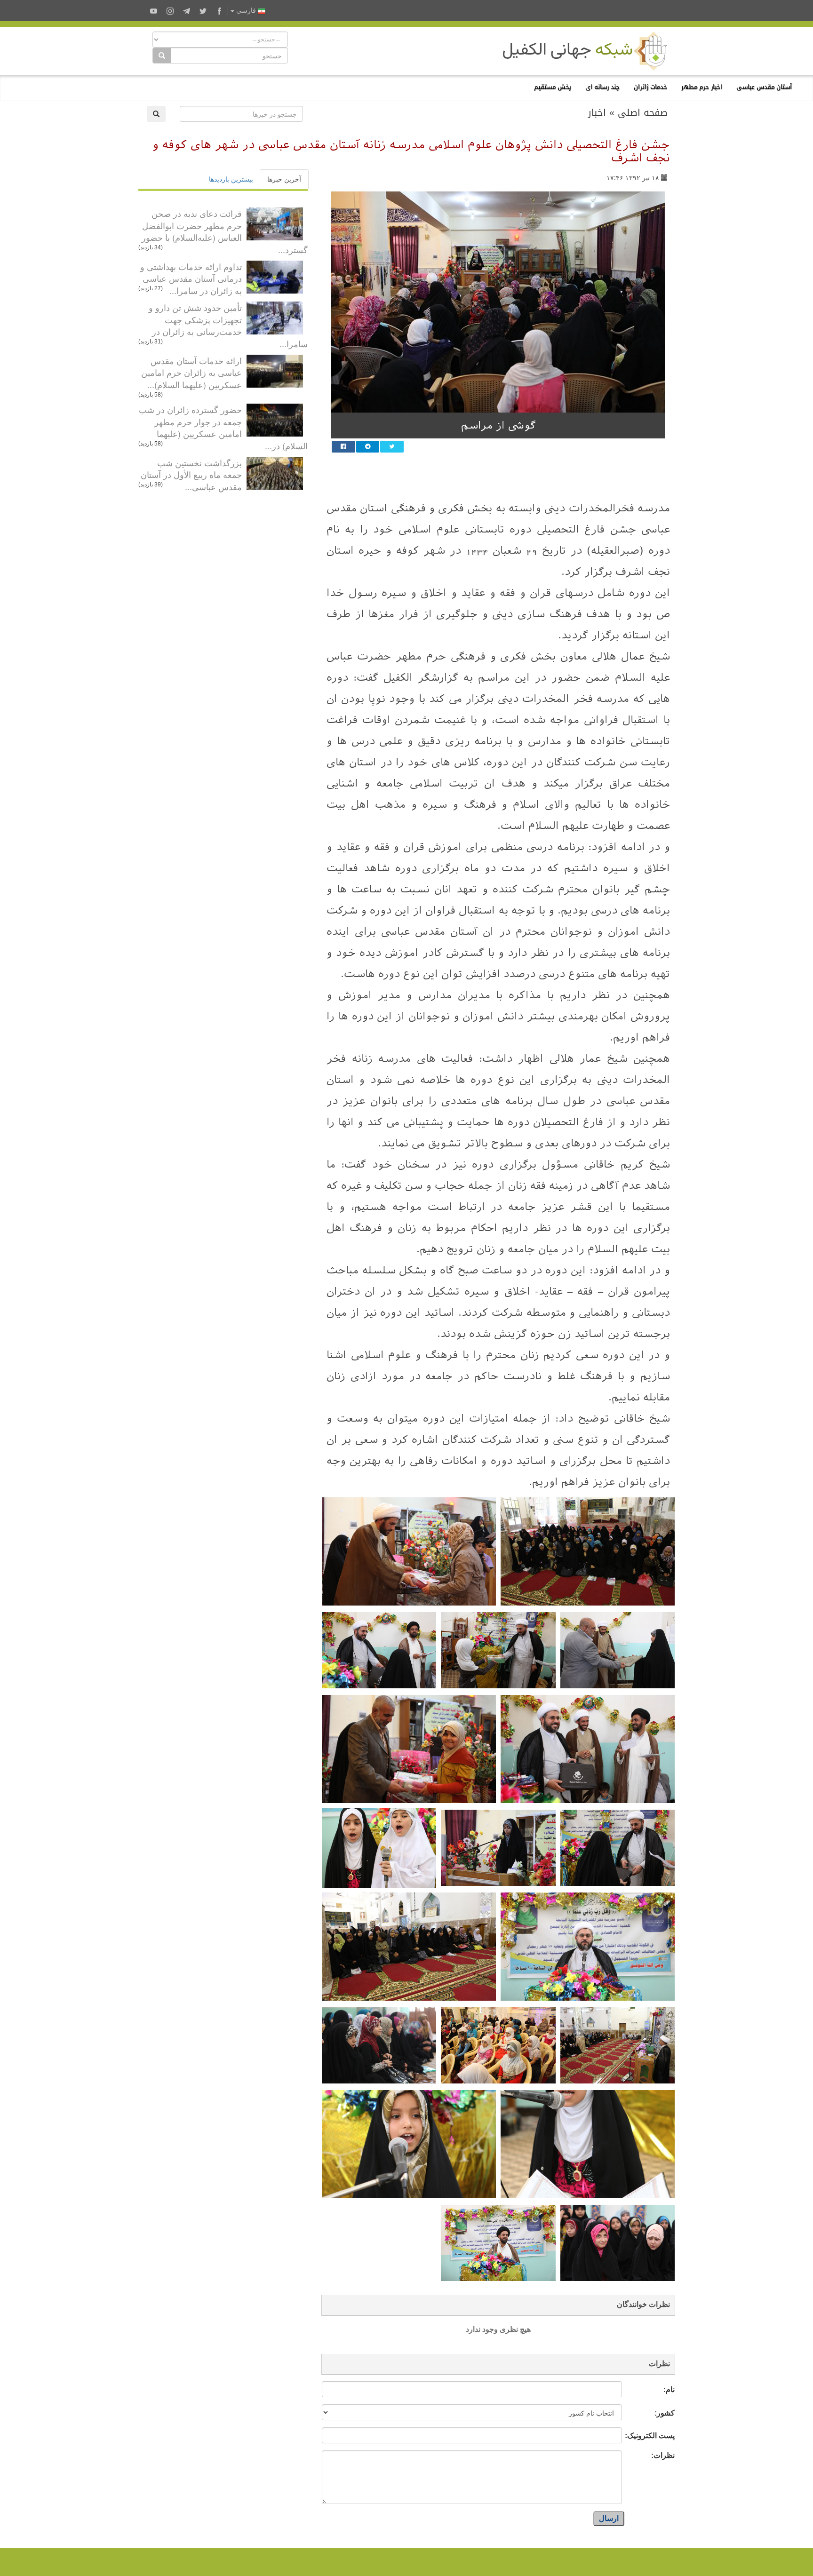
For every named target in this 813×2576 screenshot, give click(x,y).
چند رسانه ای (602, 87)
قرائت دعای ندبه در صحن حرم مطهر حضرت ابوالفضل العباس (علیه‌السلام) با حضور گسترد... (225, 231)
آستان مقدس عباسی (764, 87)
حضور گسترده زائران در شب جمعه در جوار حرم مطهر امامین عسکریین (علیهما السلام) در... (223, 427)
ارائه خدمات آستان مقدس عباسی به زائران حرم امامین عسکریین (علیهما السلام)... (191, 372)
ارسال (609, 2518)
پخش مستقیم (553, 87)
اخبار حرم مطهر (702, 87)
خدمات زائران (650, 87)
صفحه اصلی (643, 112)
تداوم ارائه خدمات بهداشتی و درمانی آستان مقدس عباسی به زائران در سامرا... (191, 278)
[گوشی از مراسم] (498, 302)
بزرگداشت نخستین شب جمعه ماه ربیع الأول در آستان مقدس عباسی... (191, 474)
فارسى (246, 11)
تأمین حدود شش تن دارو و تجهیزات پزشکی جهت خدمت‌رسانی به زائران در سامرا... (228, 325)
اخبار (597, 112)
